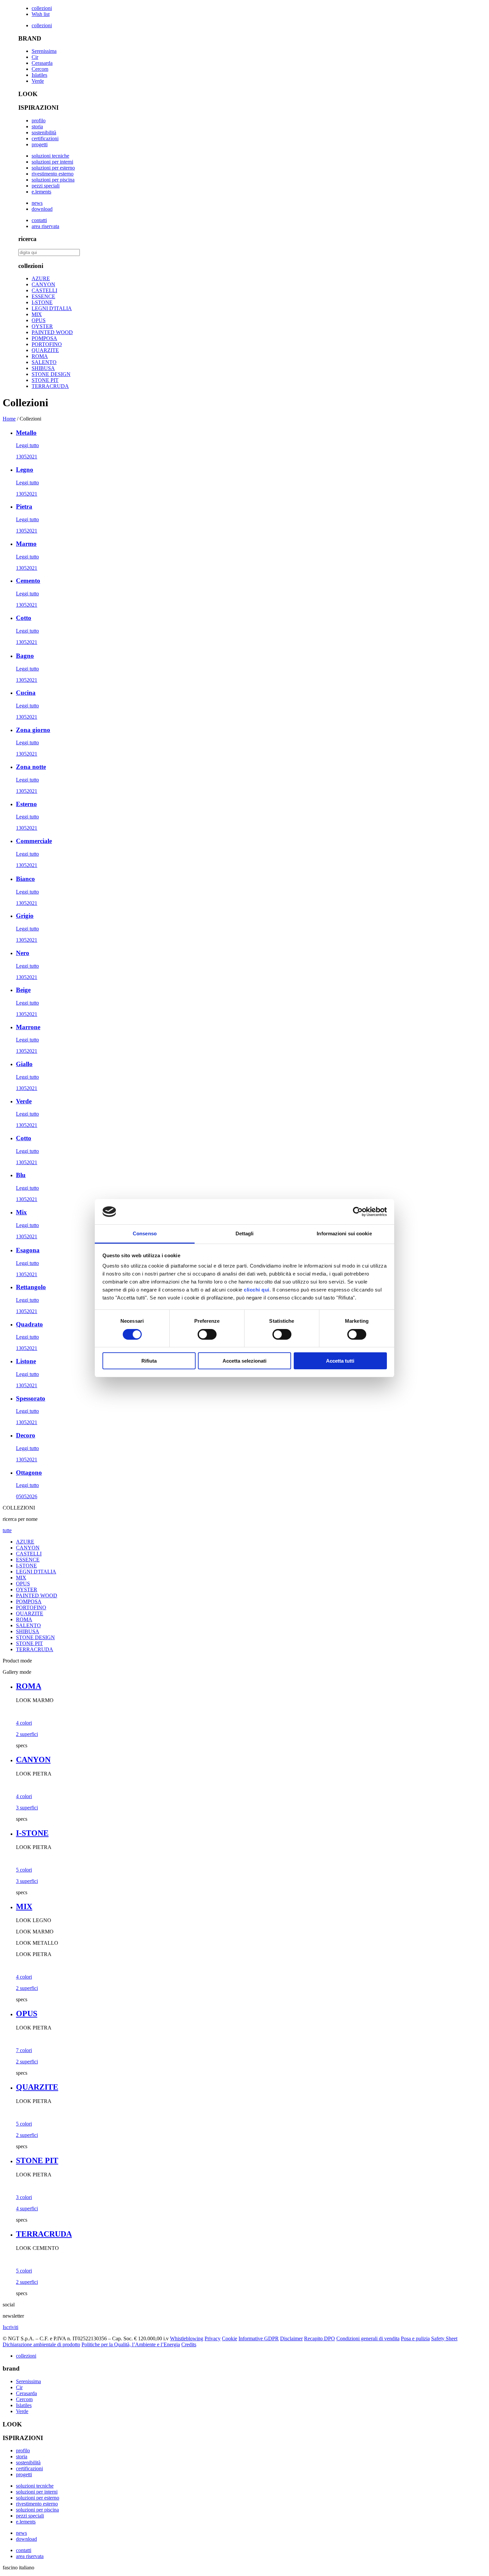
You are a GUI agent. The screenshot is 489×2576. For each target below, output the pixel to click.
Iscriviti (10, 2327)
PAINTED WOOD (52, 332)
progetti (40, 144)
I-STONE (42, 302)
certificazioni (45, 138)
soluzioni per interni (52, 162)
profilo (39, 121)
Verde (38, 81)
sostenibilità (44, 132)
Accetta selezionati (244, 1361)
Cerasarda (42, 63)
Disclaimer (291, 2338)
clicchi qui (257, 1290)
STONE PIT (45, 380)
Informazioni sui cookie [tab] (344, 1233)
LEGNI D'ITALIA (52, 308)
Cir (35, 57)
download (42, 209)
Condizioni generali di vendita (368, 2338)
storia (37, 126)
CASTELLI (44, 290)
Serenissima (44, 51)
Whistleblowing (187, 2338)
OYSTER (42, 326)
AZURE (41, 278)
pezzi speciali (46, 186)
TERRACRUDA (50, 386)
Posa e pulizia (415, 2338)
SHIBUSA (43, 368)
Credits (189, 2344)
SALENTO (44, 362)
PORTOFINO (47, 344)
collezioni (42, 8)
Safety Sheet (444, 2338)
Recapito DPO (320, 2338)
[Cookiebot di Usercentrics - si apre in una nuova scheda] (358, 1212)
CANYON (43, 284)
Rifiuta (149, 1361)
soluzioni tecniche (50, 156)
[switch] (207, 1334)
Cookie (230, 2338)
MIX (37, 314)
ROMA (40, 356)
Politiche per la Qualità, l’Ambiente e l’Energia (131, 2344)
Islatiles (39, 75)
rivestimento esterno (53, 174)
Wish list (41, 14)
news (37, 203)
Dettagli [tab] (245, 1233)
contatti (39, 220)
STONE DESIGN (51, 374)
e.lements (41, 192)
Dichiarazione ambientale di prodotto (41, 2344)
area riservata (45, 226)
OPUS (39, 320)
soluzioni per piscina (53, 180)
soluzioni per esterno (53, 168)
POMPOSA (44, 338)
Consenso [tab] (145, 1233)
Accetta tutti (340, 1361)
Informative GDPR (259, 2338)
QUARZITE (45, 350)
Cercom (40, 69)
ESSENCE (43, 296)
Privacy (213, 2338)
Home (9, 419)
